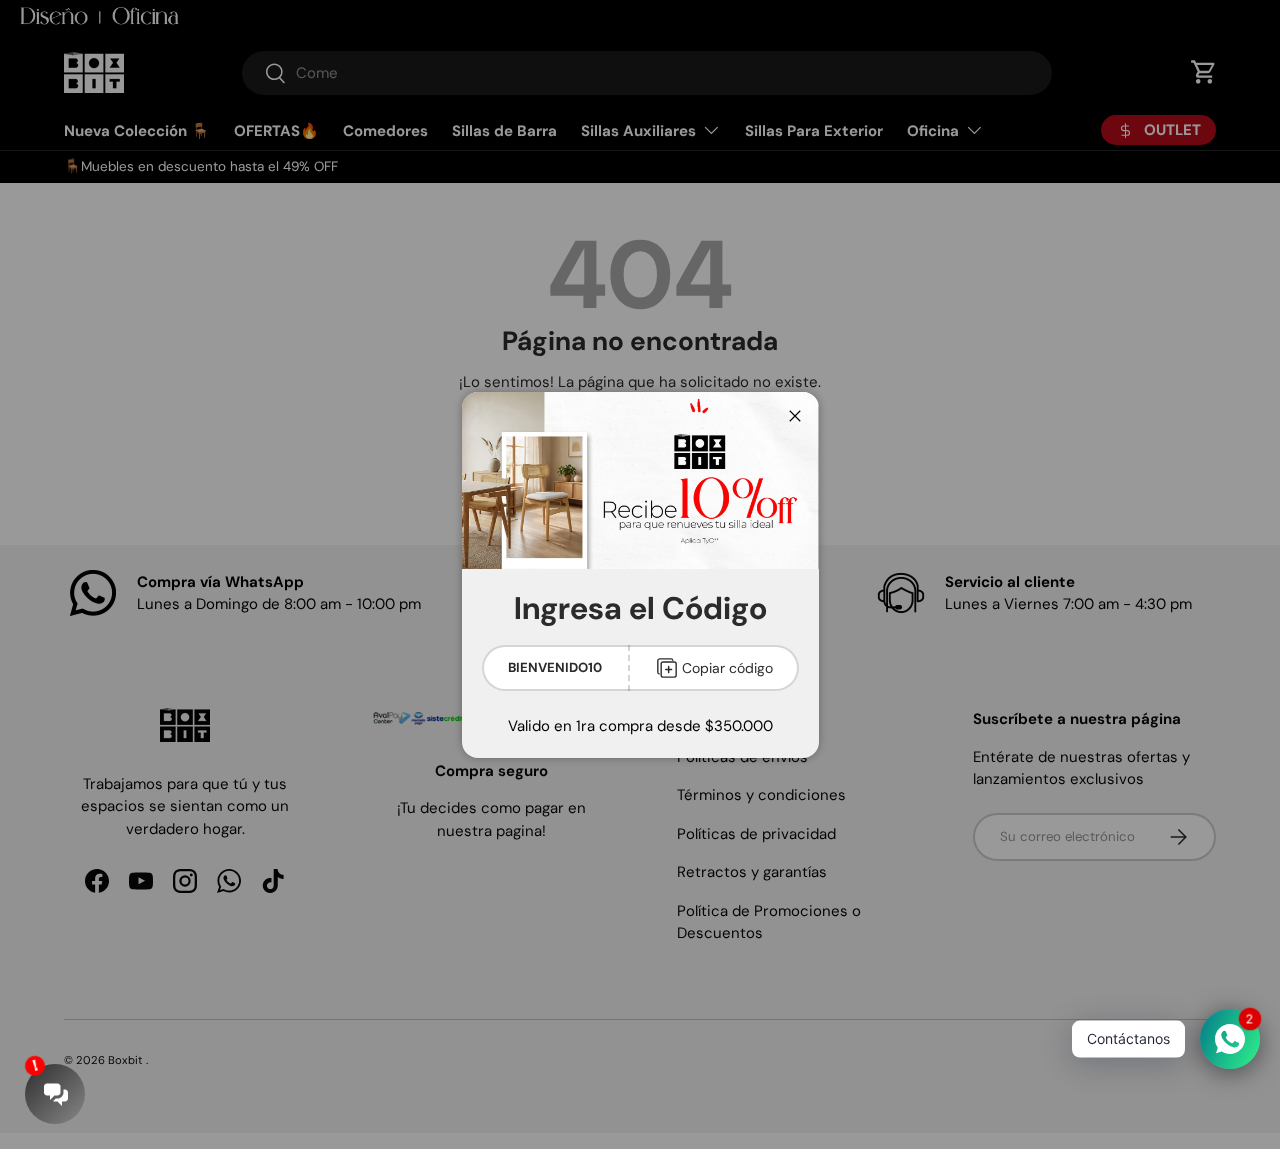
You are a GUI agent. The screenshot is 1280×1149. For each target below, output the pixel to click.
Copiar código (727, 668)
